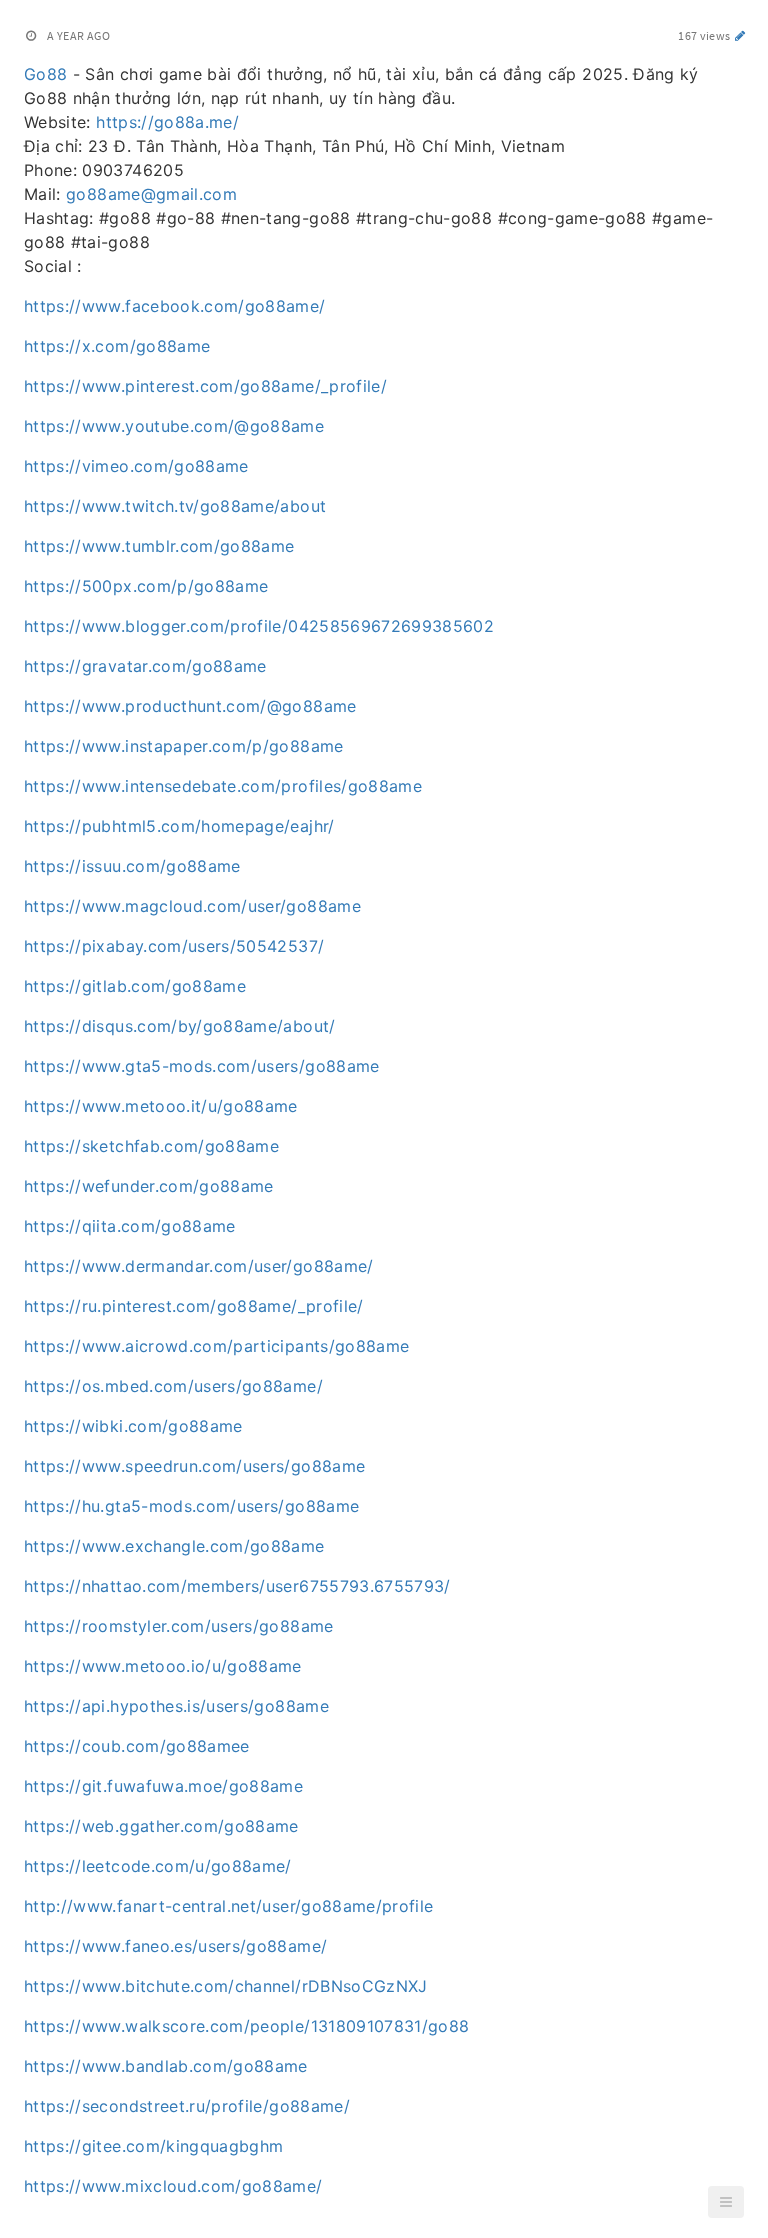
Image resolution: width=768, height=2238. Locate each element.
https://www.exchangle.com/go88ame (174, 1546)
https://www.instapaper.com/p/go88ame (184, 746)
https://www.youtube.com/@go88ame (174, 426)
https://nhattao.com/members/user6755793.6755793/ (237, 1586)
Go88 (45, 74)
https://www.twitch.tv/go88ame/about (175, 506)
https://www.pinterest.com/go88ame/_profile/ (205, 386)
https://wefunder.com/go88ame (149, 1186)
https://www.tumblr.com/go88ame (159, 546)
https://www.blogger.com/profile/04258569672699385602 (259, 626)
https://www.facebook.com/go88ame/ (175, 306)
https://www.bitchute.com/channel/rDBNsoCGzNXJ (226, 1986)
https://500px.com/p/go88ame (146, 586)
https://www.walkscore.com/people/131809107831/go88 (247, 2026)
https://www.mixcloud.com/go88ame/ (173, 2186)
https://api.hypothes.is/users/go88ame (176, 1706)
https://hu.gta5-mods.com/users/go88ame (191, 1506)
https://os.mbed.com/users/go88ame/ (173, 1386)
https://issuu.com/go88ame (132, 866)
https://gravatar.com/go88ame (145, 666)
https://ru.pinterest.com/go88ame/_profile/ (194, 1306)
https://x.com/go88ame (117, 346)
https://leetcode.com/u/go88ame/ (158, 1866)
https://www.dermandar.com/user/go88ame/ (199, 1266)
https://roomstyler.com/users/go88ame (179, 1626)
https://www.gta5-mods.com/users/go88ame (202, 1066)
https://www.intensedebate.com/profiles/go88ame (223, 786)
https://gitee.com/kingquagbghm (154, 2146)
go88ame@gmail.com (151, 194)
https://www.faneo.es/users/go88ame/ (175, 1946)
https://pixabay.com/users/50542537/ (174, 946)
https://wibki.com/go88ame (133, 1426)
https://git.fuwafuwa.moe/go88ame (163, 1786)
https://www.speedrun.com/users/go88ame (194, 1466)
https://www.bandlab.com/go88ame (166, 2066)
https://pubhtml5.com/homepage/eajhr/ (179, 826)
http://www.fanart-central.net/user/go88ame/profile (229, 1906)
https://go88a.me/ (167, 122)
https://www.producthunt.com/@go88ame (190, 706)
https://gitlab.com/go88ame (135, 986)
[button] (726, 2202)
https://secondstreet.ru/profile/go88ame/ (187, 2106)
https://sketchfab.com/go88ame (151, 1146)
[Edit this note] (740, 35)
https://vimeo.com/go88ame (136, 466)
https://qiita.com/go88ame (130, 1226)
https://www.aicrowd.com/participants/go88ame (216, 1346)
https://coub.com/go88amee (137, 1746)
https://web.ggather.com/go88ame (161, 1826)
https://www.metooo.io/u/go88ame (163, 1666)
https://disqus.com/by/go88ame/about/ (180, 1026)
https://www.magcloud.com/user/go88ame (192, 906)
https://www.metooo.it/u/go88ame (161, 1106)
